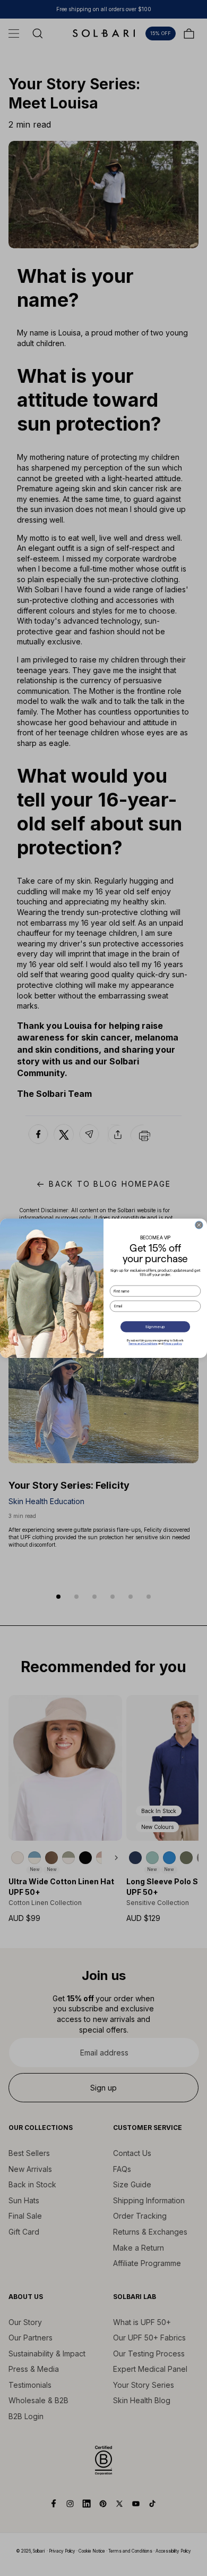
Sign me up (155, 1327)
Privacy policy (172, 1344)
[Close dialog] (199, 1224)
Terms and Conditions (143, 1344)
